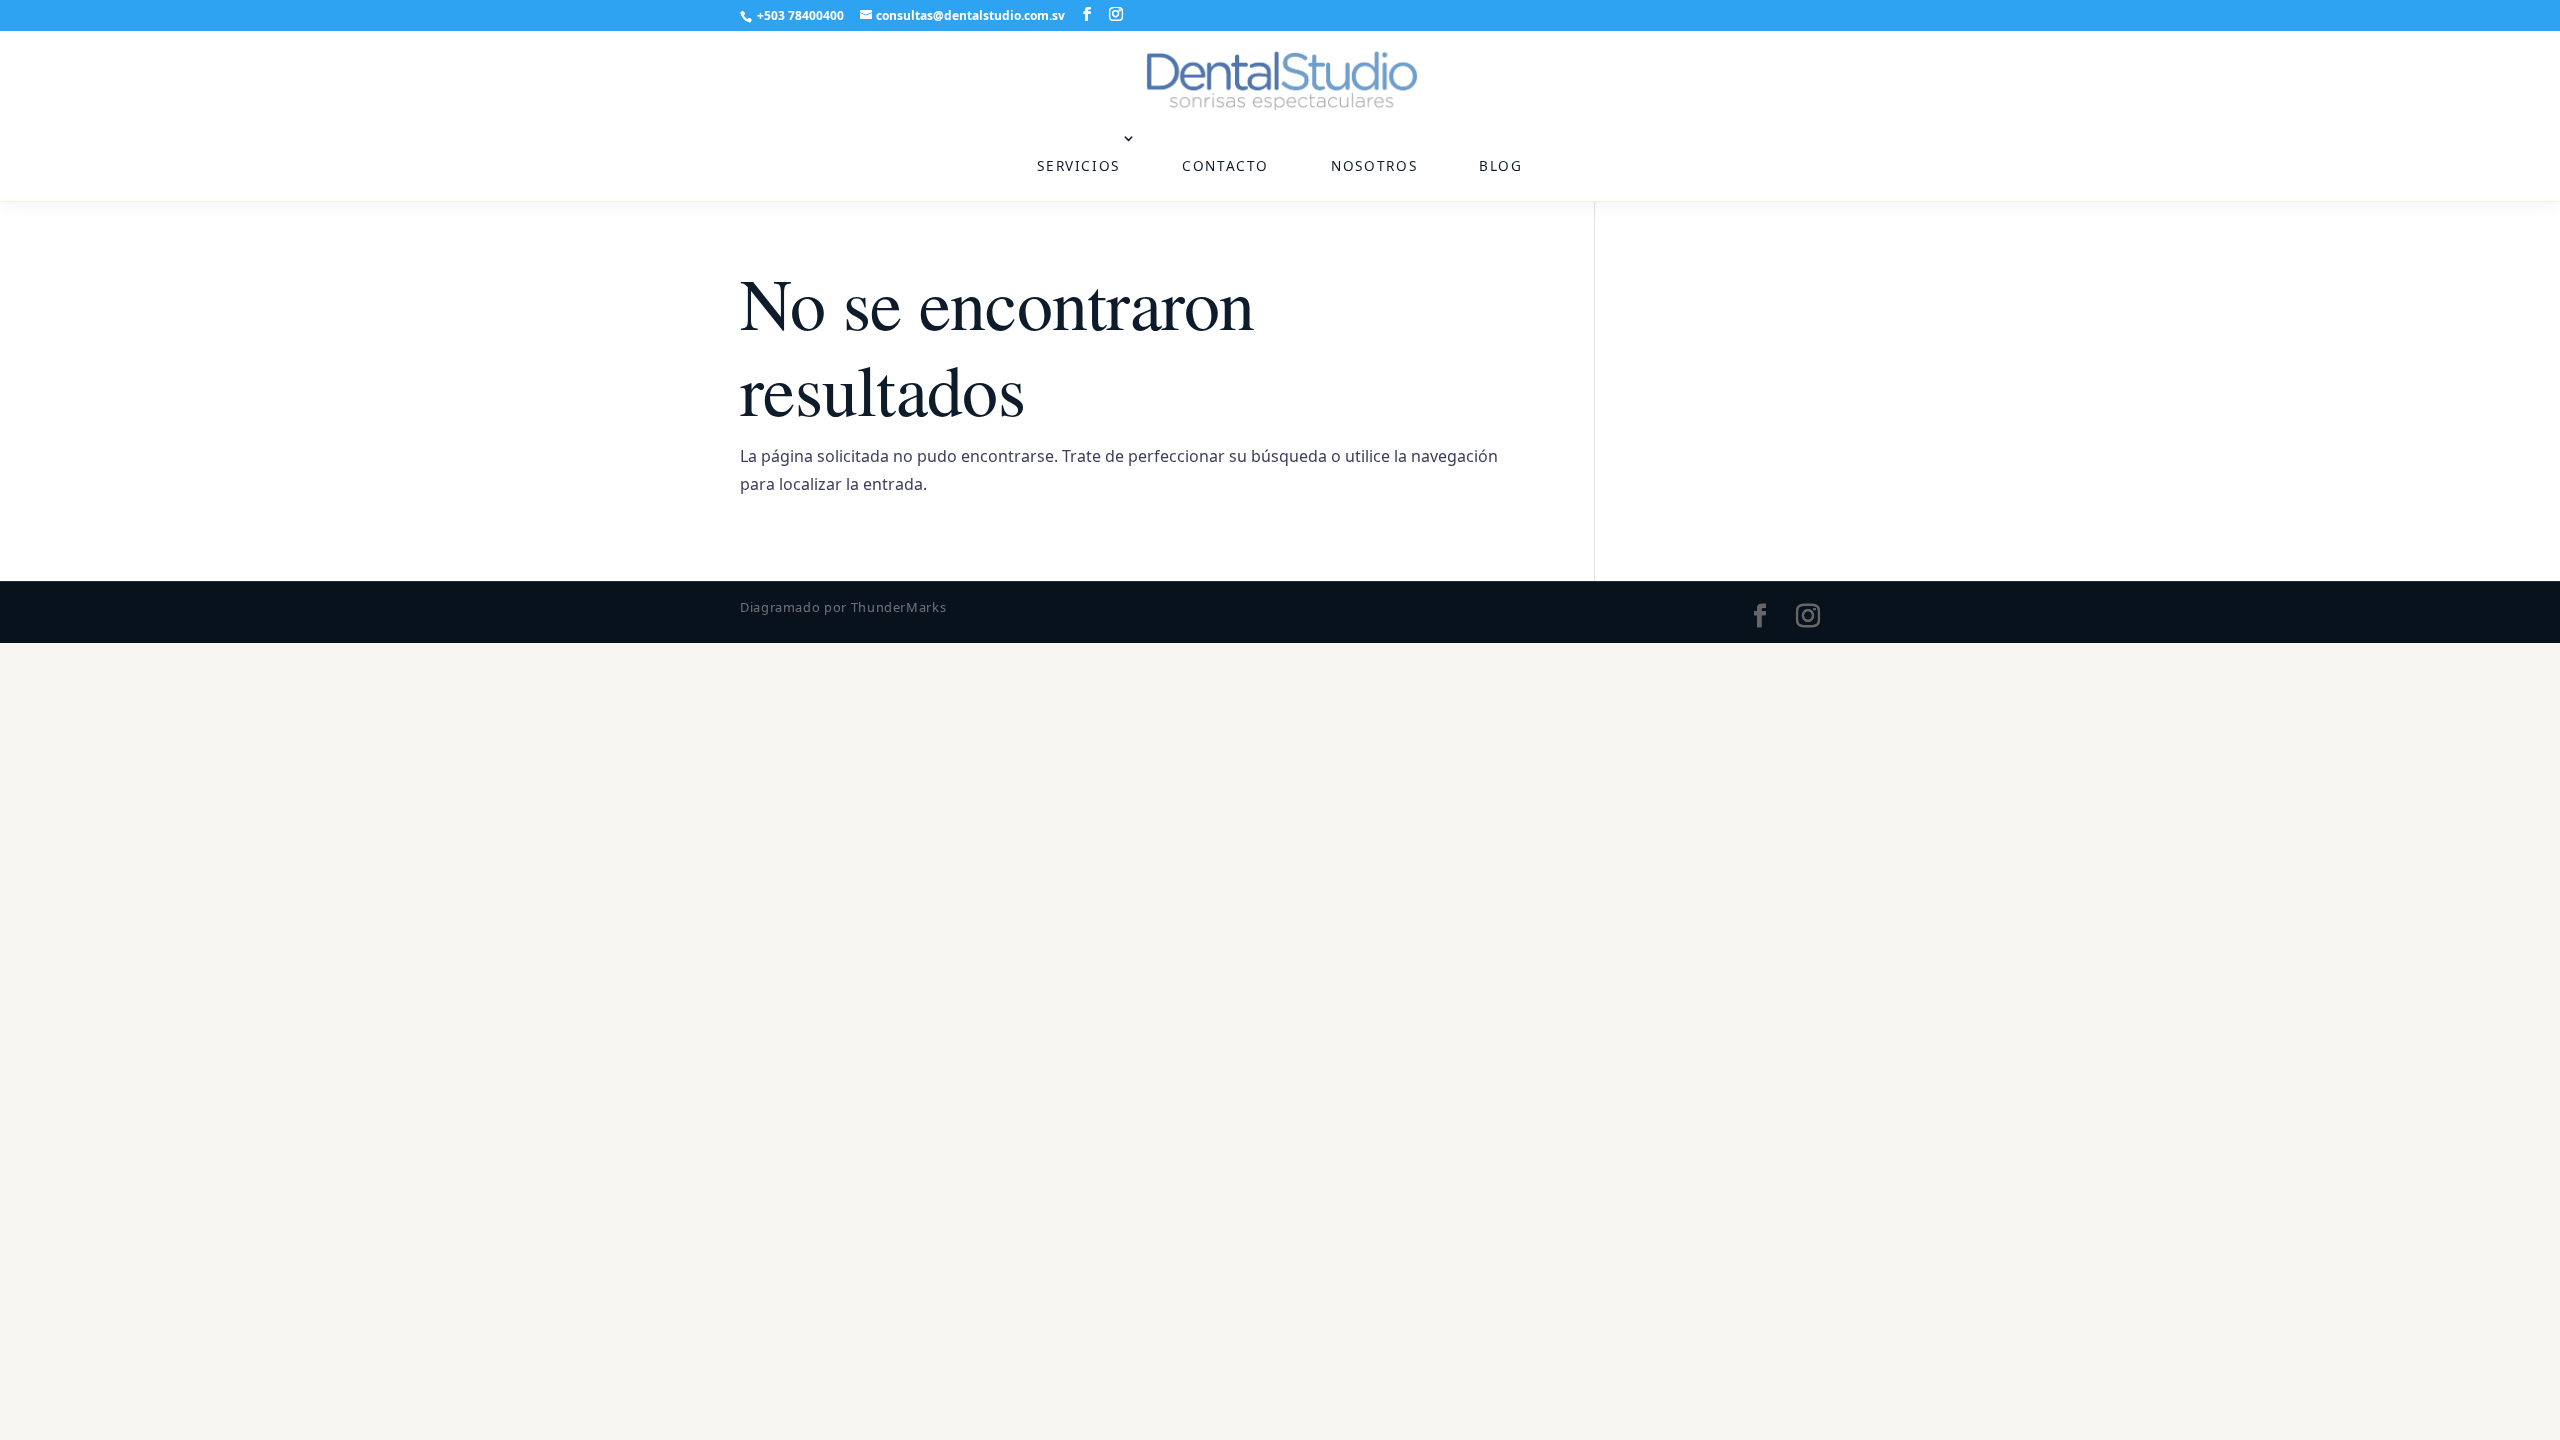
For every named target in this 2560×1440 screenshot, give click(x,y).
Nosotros (1374, 165)
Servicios (1078, 165)
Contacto (1225, 165)
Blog (1501, 165)
